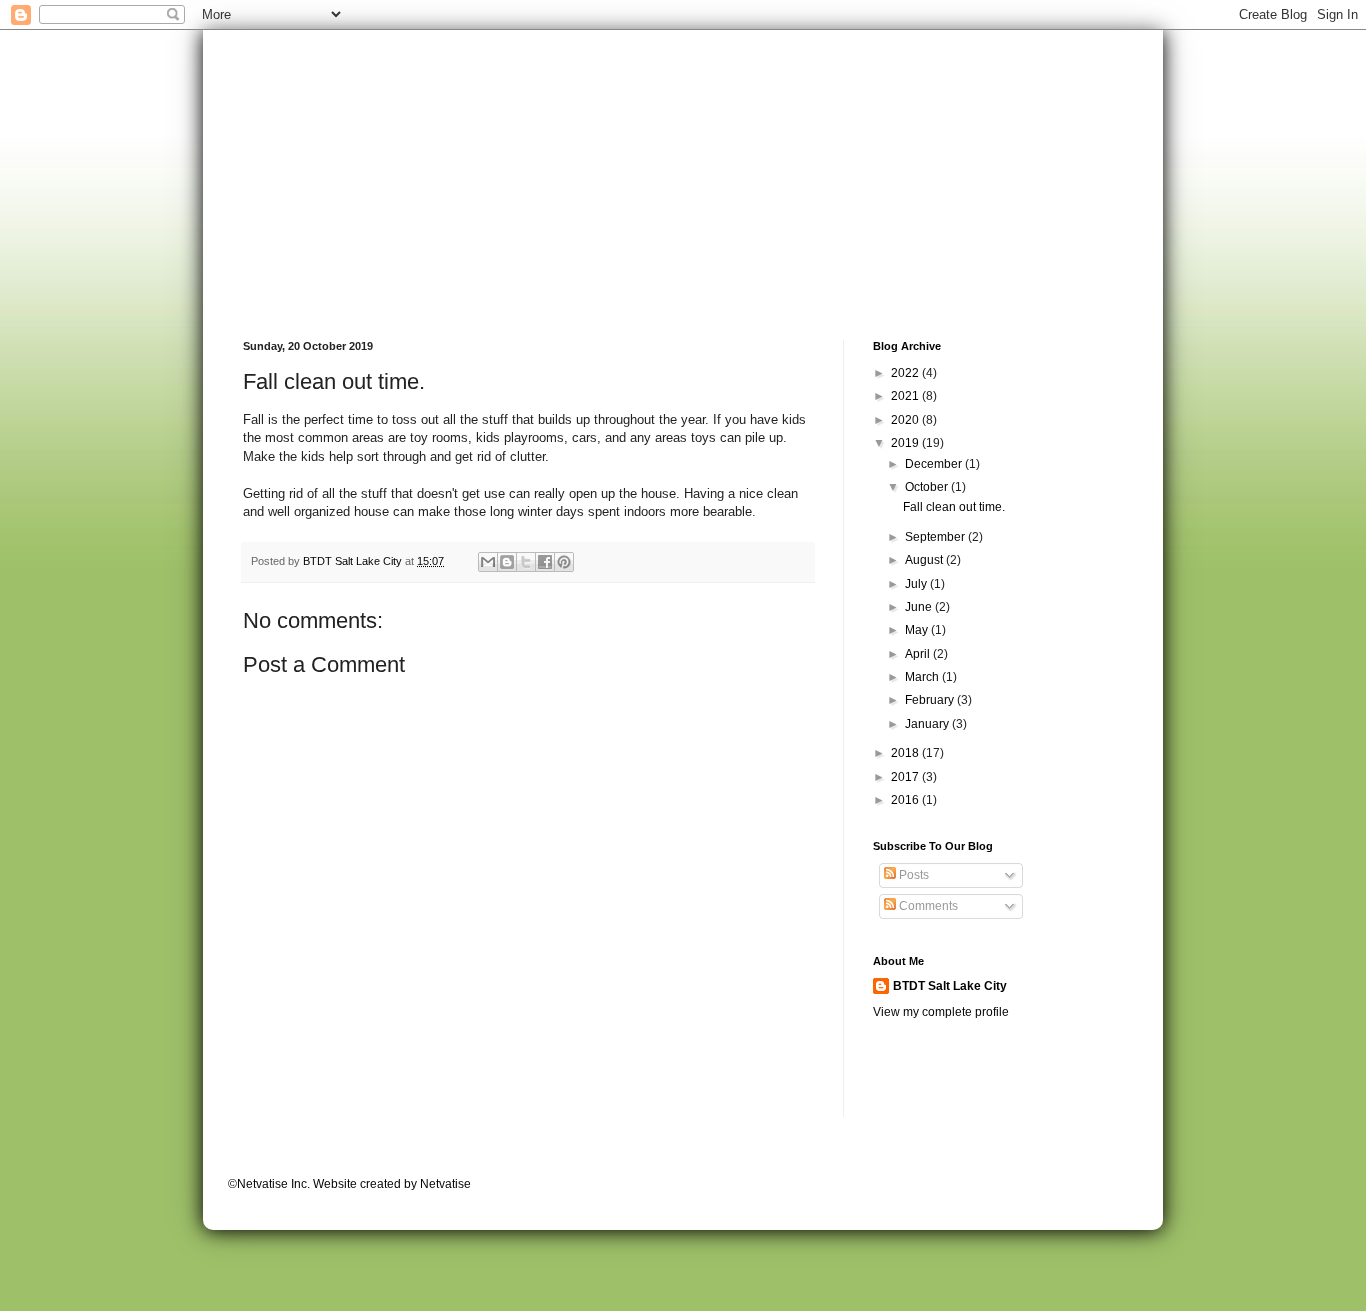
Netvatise (445, 1184)
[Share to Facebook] (545, 562)
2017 (906, 777)
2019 (906, 443)
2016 (906, 800)
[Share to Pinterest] (564, 562)
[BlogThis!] (507, 562)
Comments (927, 906)
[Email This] (488, 562)
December (935, 464)
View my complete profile (941, 1012)
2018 (906, 753)
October (928, 487)
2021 (906, 396)
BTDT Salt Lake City (950, 986)
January (928, 724)
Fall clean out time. (954, 507)
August (925, 560)
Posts (912, 875)
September (936, 537)
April (919, 654)
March (923, 677)
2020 (906, 420)
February (931, 700)
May (918, 630)
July (917, 584)
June (920, 607)
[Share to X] (526, 562)
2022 (906, 373)
